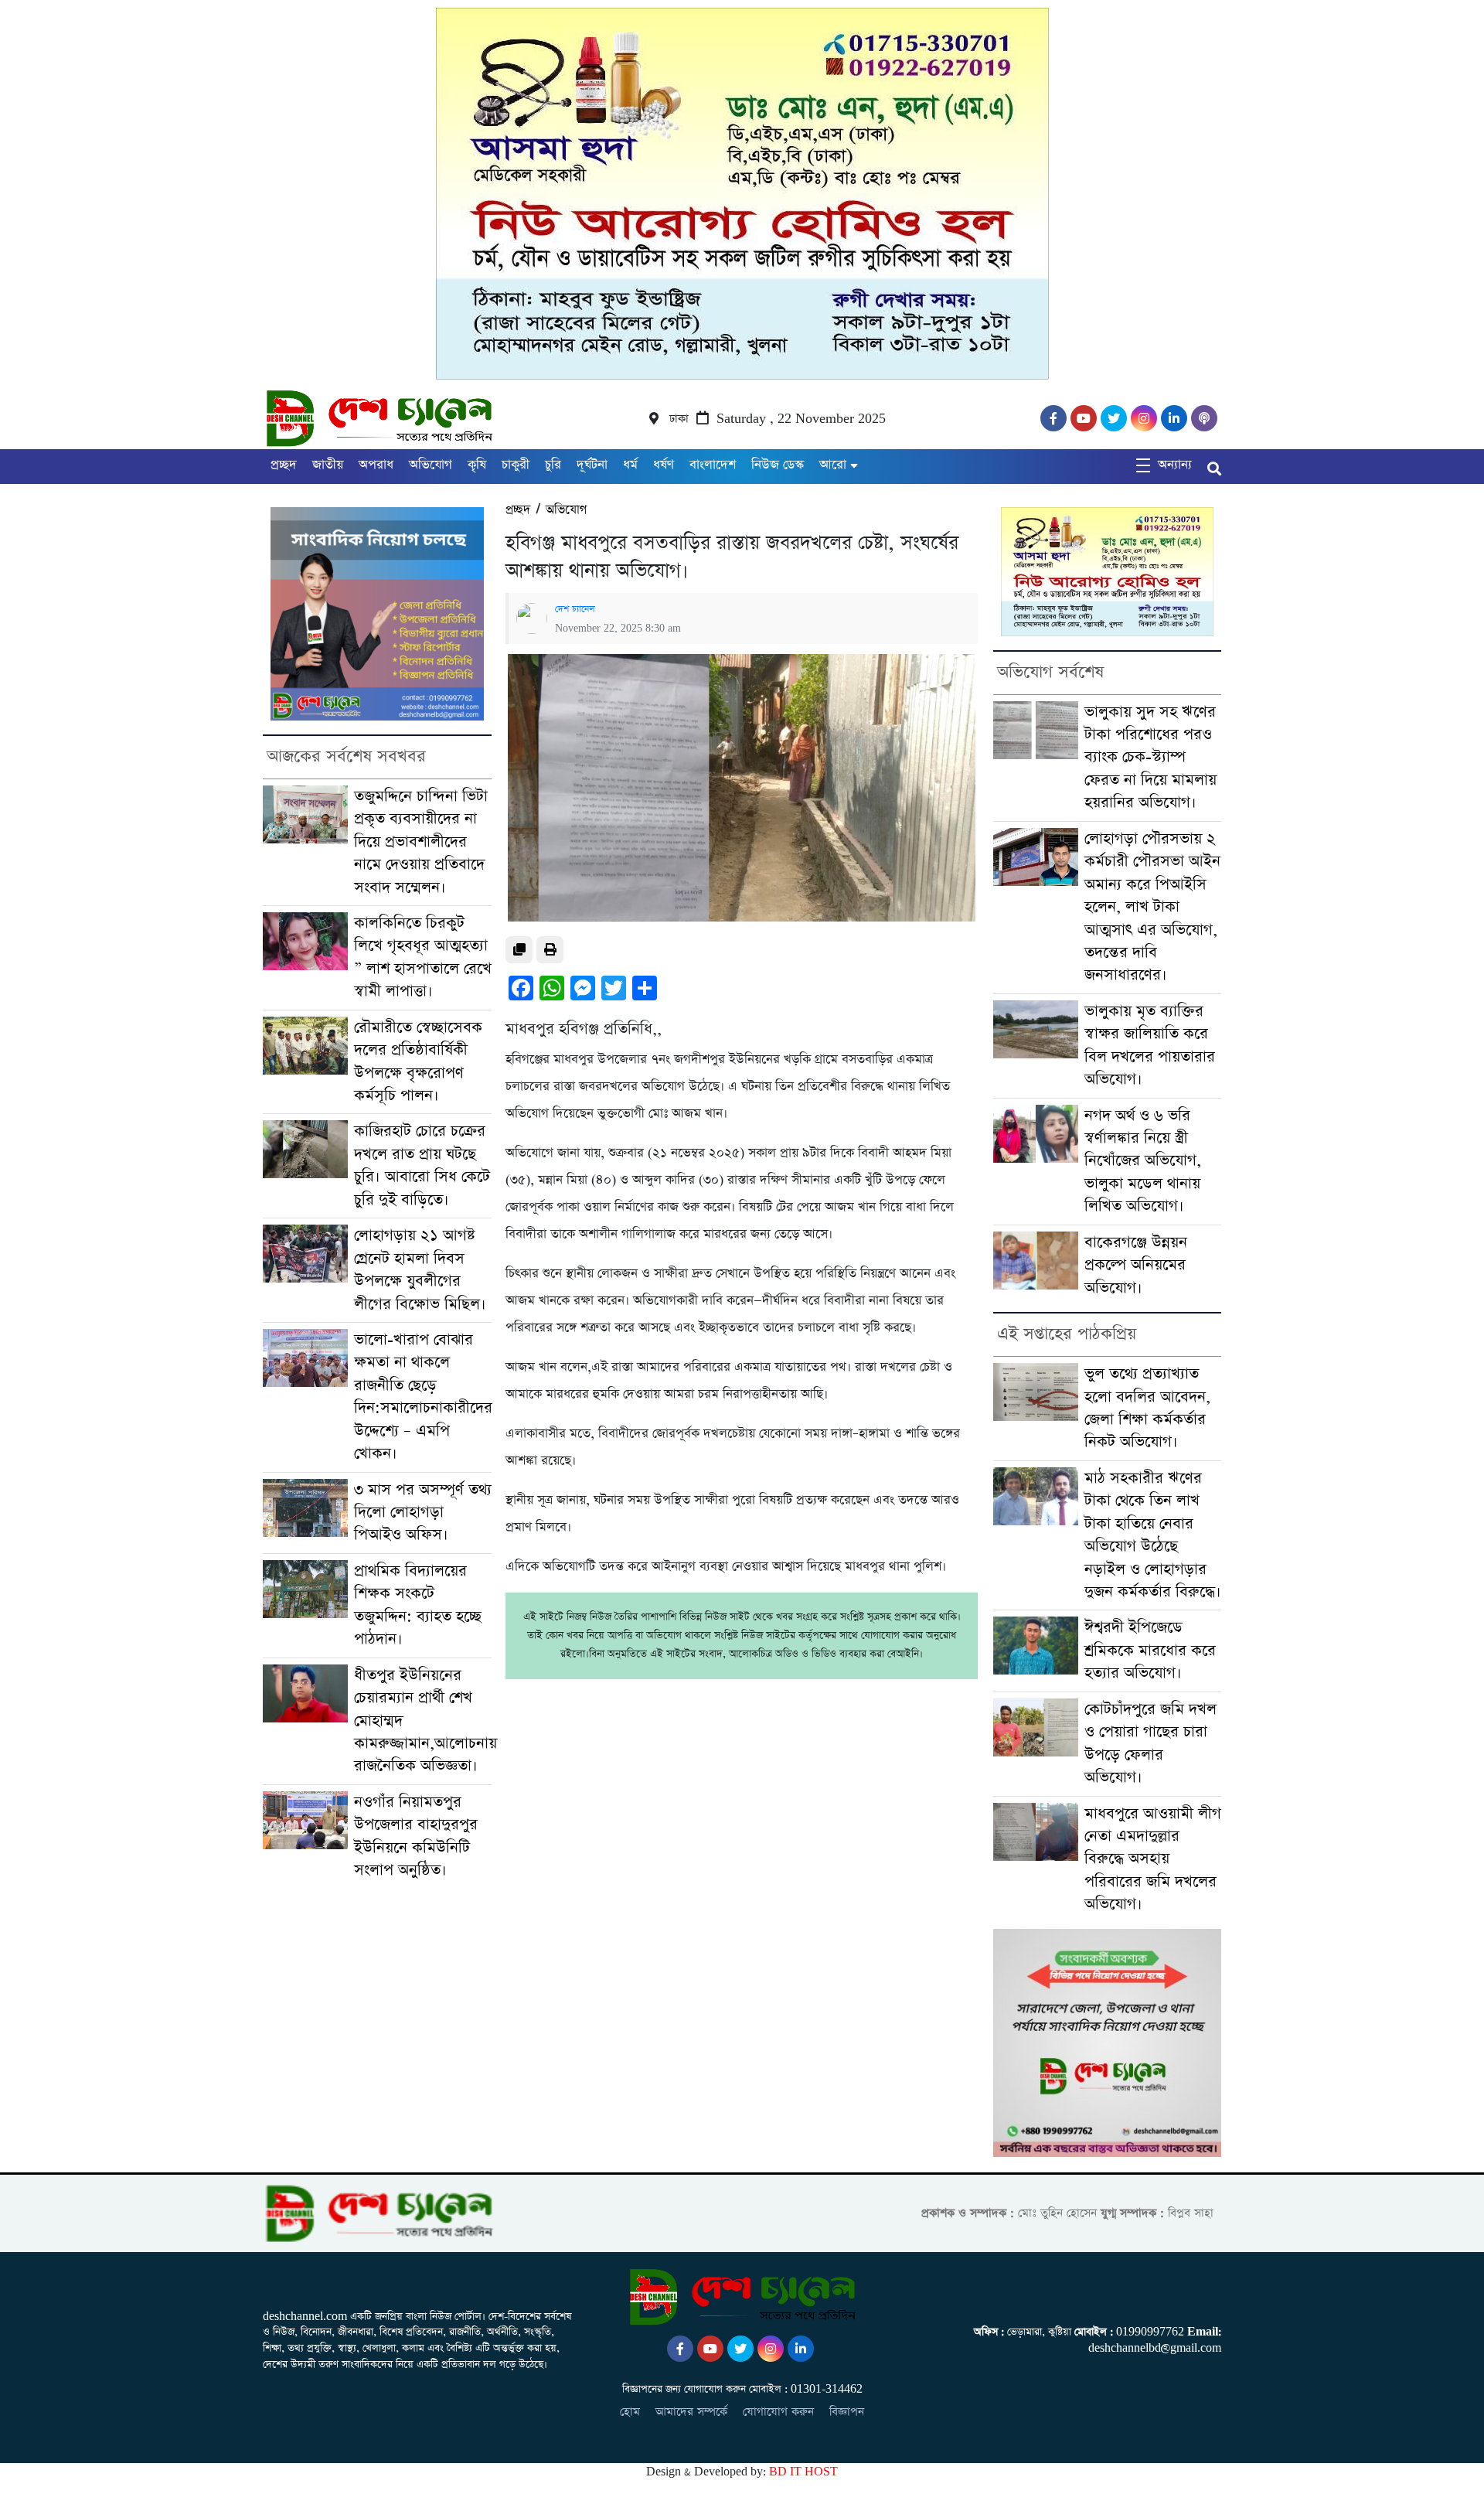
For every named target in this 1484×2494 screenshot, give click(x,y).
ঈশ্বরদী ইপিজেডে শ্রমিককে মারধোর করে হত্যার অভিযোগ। (1150, 1651)
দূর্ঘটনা (592, 465)
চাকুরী (516, 465)
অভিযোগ (431, 465)
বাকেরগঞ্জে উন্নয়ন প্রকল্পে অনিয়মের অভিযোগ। (1136, 1266)
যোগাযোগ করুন (778, 2412)
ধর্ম (630, 465)
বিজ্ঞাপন (847, 2412)
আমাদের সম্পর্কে (691, 2412)
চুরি (553, 465)
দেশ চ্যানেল (575, 609)
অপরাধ (376, 465)
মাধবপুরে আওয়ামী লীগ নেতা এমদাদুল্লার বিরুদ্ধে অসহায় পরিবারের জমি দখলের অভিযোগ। (1153, 1860)
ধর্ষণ (664, 465)
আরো (833, 465)
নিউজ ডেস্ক (778, 465)
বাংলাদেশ (713, 465)
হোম (630, 2412)
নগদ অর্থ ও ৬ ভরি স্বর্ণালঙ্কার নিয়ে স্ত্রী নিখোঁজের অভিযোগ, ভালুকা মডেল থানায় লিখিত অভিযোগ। (1143, 1162)
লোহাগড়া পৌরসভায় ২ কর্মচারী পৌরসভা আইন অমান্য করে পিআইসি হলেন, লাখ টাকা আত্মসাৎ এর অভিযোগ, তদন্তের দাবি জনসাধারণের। (1152, 908)
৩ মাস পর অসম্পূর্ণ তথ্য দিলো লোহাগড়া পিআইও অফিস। (423, 1513)
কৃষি (477, 465)
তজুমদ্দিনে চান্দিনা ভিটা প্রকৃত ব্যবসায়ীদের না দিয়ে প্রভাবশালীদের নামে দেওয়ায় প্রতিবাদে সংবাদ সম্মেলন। (421, 842)
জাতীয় (328, 465)
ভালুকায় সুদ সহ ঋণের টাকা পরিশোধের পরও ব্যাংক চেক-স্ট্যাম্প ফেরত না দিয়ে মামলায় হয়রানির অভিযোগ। (1150, 758)
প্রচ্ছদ (284, 465)
